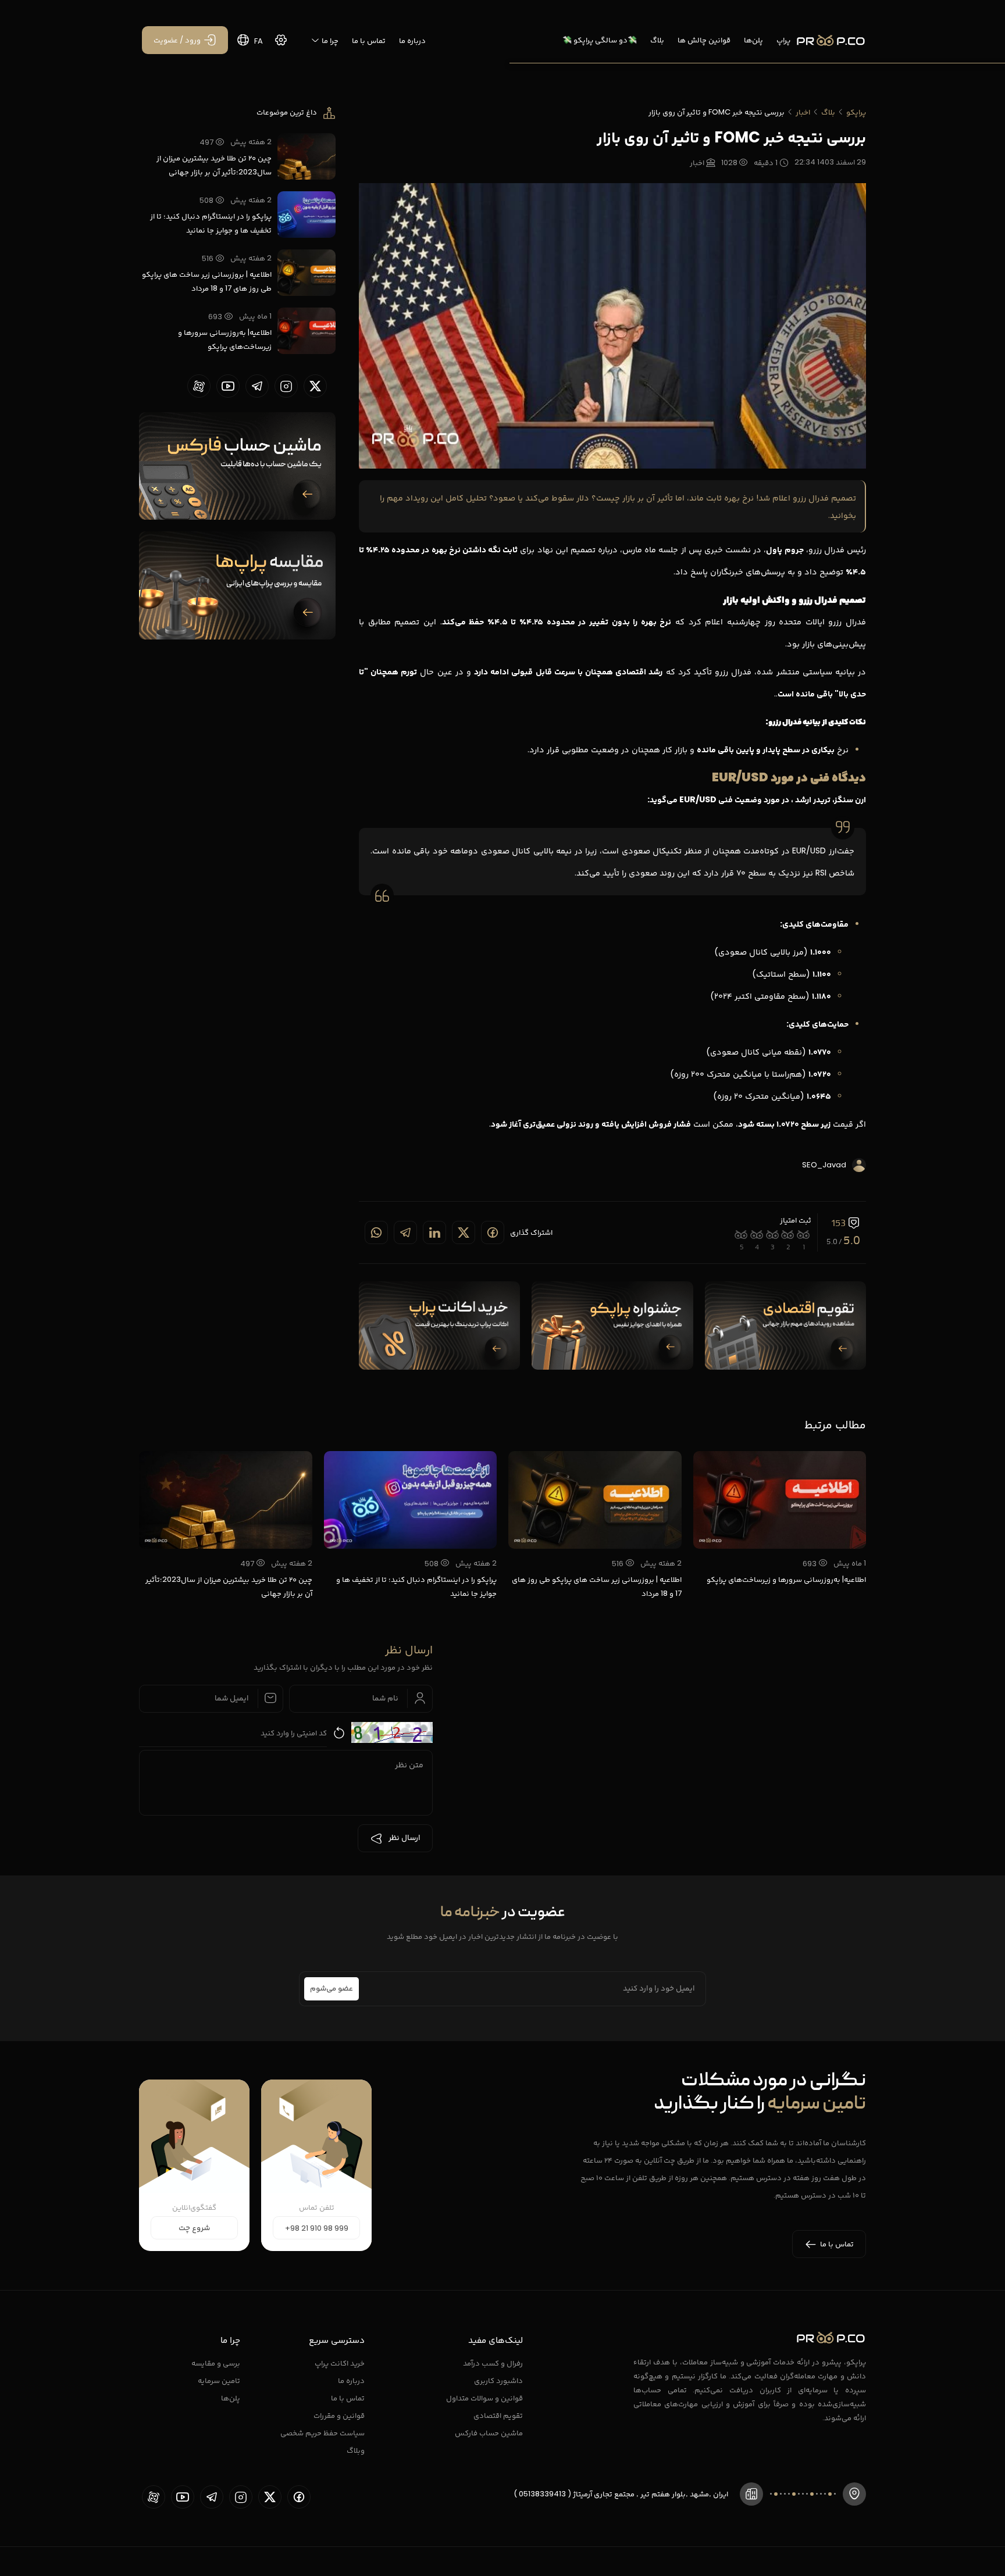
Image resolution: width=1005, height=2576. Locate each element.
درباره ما (412, 40)
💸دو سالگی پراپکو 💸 (600, 40)
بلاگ (657, 40)
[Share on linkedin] (434, 1232)
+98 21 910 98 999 (317, 2228)
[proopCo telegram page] (257, 386)
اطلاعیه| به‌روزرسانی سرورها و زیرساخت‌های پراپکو (225, 339)
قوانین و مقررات (339, 2415)
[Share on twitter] (464, 1232)
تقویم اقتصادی (498, 2415)
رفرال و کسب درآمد (493, 2363)
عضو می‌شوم (332, 1989)
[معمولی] (773, 1235)
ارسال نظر (405, 1838)
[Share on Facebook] (493, 1232)
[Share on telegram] (405, 1232)
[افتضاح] (803, 1235)
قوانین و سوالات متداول (484, 2398)
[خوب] (757, 1235)
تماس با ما (369, 40)
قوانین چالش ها (704, 40)
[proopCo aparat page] (199, 386)
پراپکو (856, 112)
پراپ (783, 40)
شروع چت (194, 2228)
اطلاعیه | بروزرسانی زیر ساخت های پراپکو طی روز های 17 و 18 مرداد (207, 281)
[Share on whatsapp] (376, 1232)
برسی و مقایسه (216, 2363)
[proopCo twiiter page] (315, 386)
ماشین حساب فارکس (489, 2433)
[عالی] (742, 1235)
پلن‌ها (753, 40)
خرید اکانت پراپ (340, 2363)
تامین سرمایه (219, 2380)
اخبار (803, 112)
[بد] (788, 1235)
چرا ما (329, 40)
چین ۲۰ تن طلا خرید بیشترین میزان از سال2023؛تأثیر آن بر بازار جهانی (214, 165)
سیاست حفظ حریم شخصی (322, 2433)
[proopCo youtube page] (228, 386)
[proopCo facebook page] (299, 2497)
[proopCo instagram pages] (286, 386)
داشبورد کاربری (498, 2380)
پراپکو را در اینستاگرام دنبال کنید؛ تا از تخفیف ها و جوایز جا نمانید (211, 223)
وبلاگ (356, 2450)
